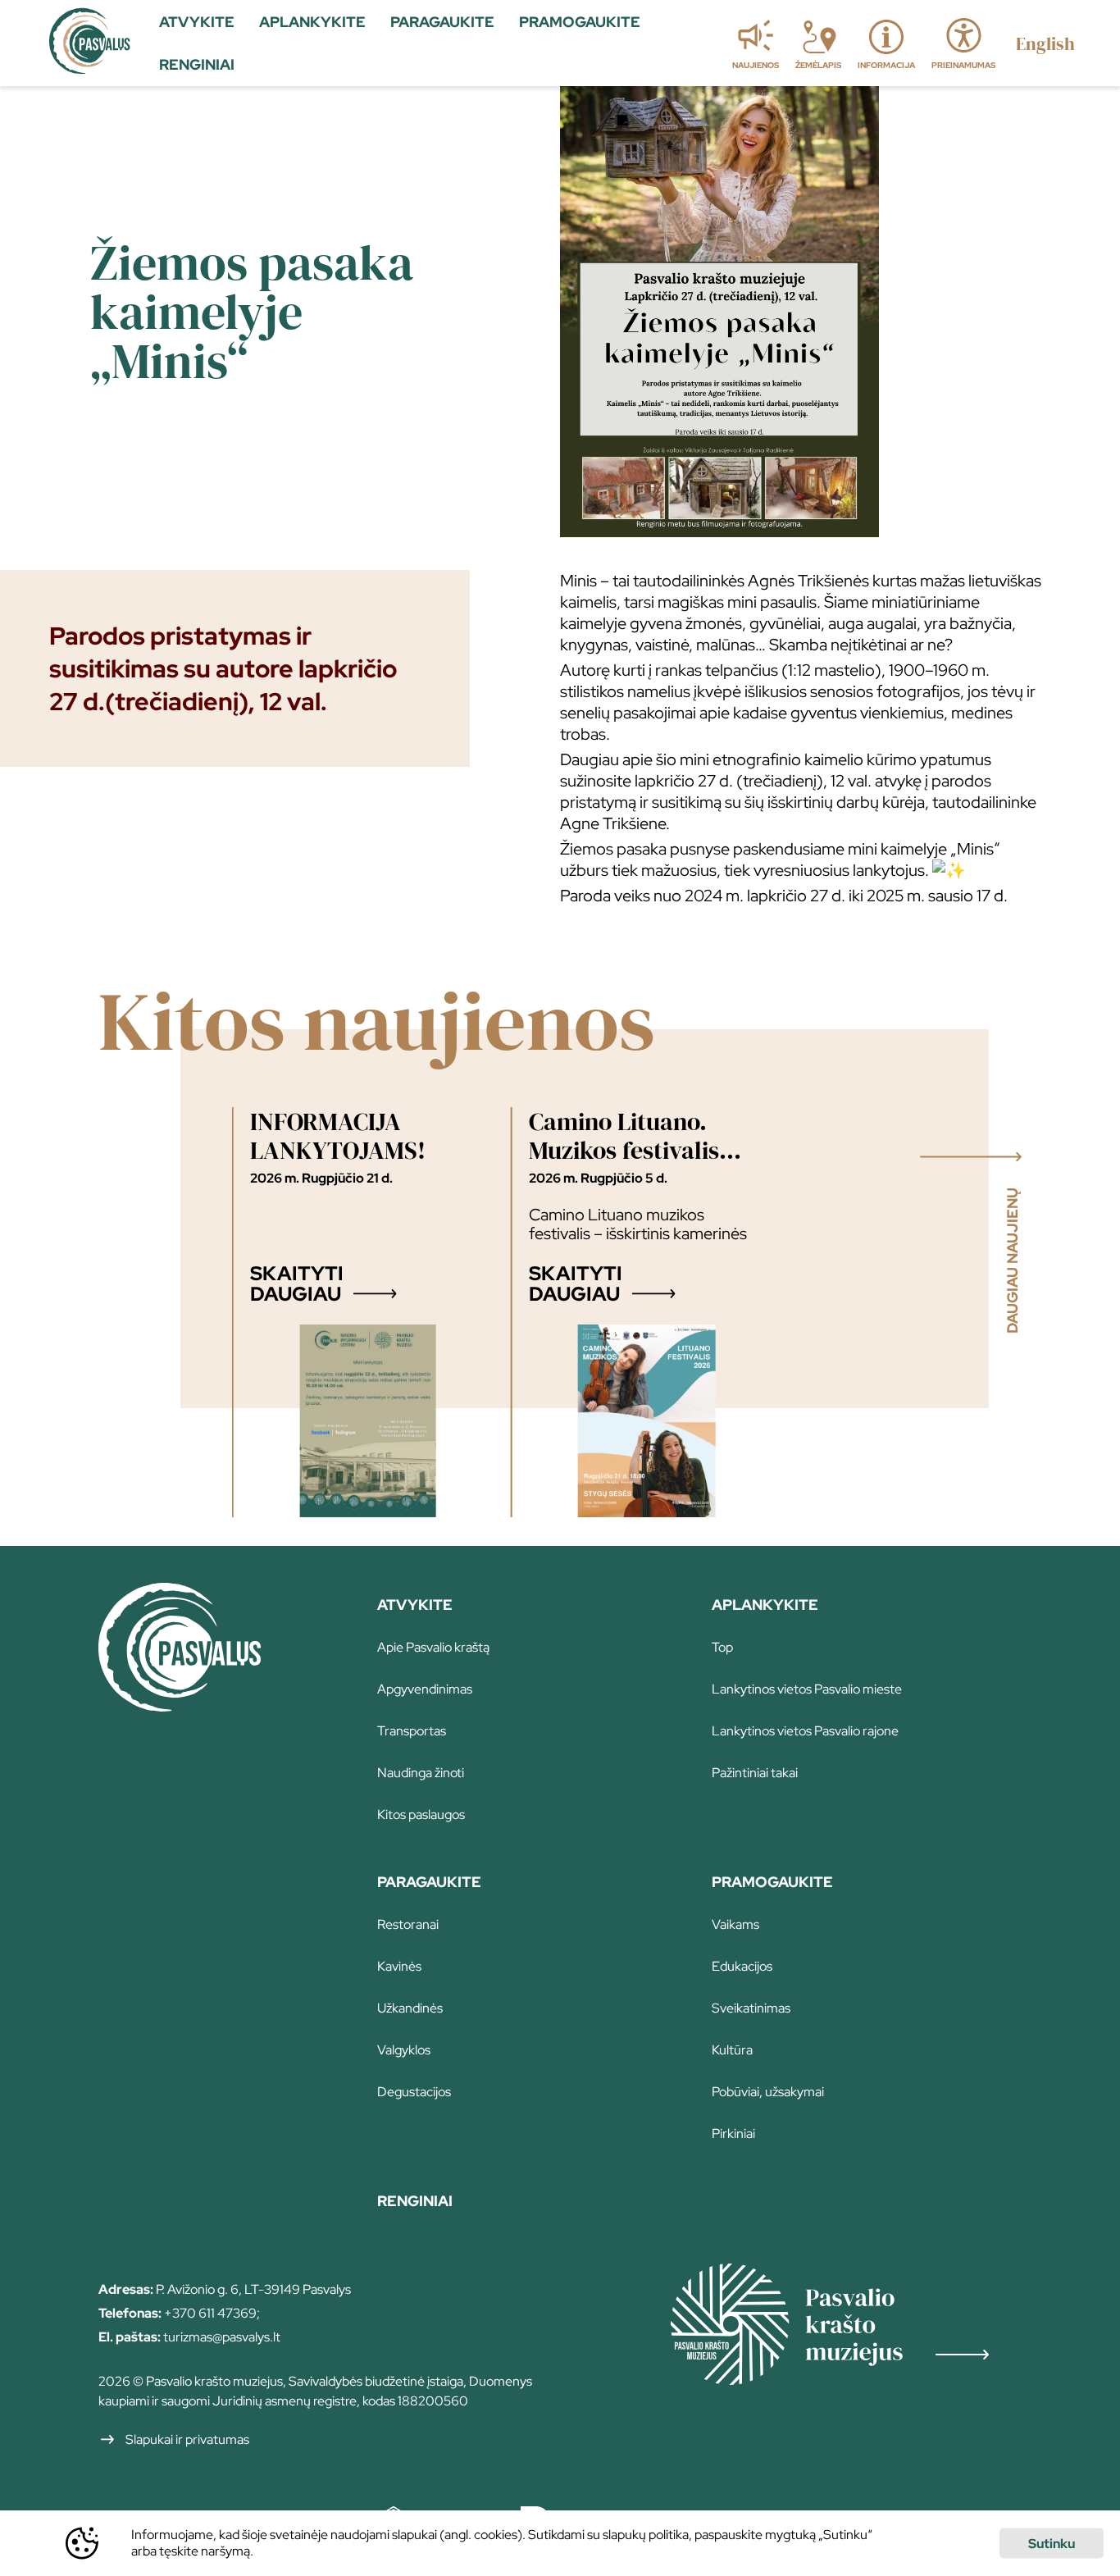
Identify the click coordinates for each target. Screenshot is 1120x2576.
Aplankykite (765, 1605)
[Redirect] (846, 2326)
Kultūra (732, 2050)
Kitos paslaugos (421, 1815)
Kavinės (399, 1966)
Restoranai (408, 1924)
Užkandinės (410, 2008)
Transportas (412, 1731)
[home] (90, 43)
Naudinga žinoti (421, 1773)
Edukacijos (742, 1966)
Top (722, 1647)
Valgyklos (404, 2050)
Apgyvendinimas (425, 1689)
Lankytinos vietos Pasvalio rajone (805, 1731)
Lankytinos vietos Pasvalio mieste (807, 1689)
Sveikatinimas (751, 2008)
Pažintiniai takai (755, 1773)
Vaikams (735, 1924)
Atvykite (415, 1605)
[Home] (180, 1706)
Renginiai (415, 2201)
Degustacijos (414, 2092)
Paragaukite (429, 1882)
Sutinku (1052, 2544)
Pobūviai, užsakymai (768, 2092)
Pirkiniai (733, 2134)
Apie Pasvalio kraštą (433, 1647)
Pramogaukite (772, 1882)
